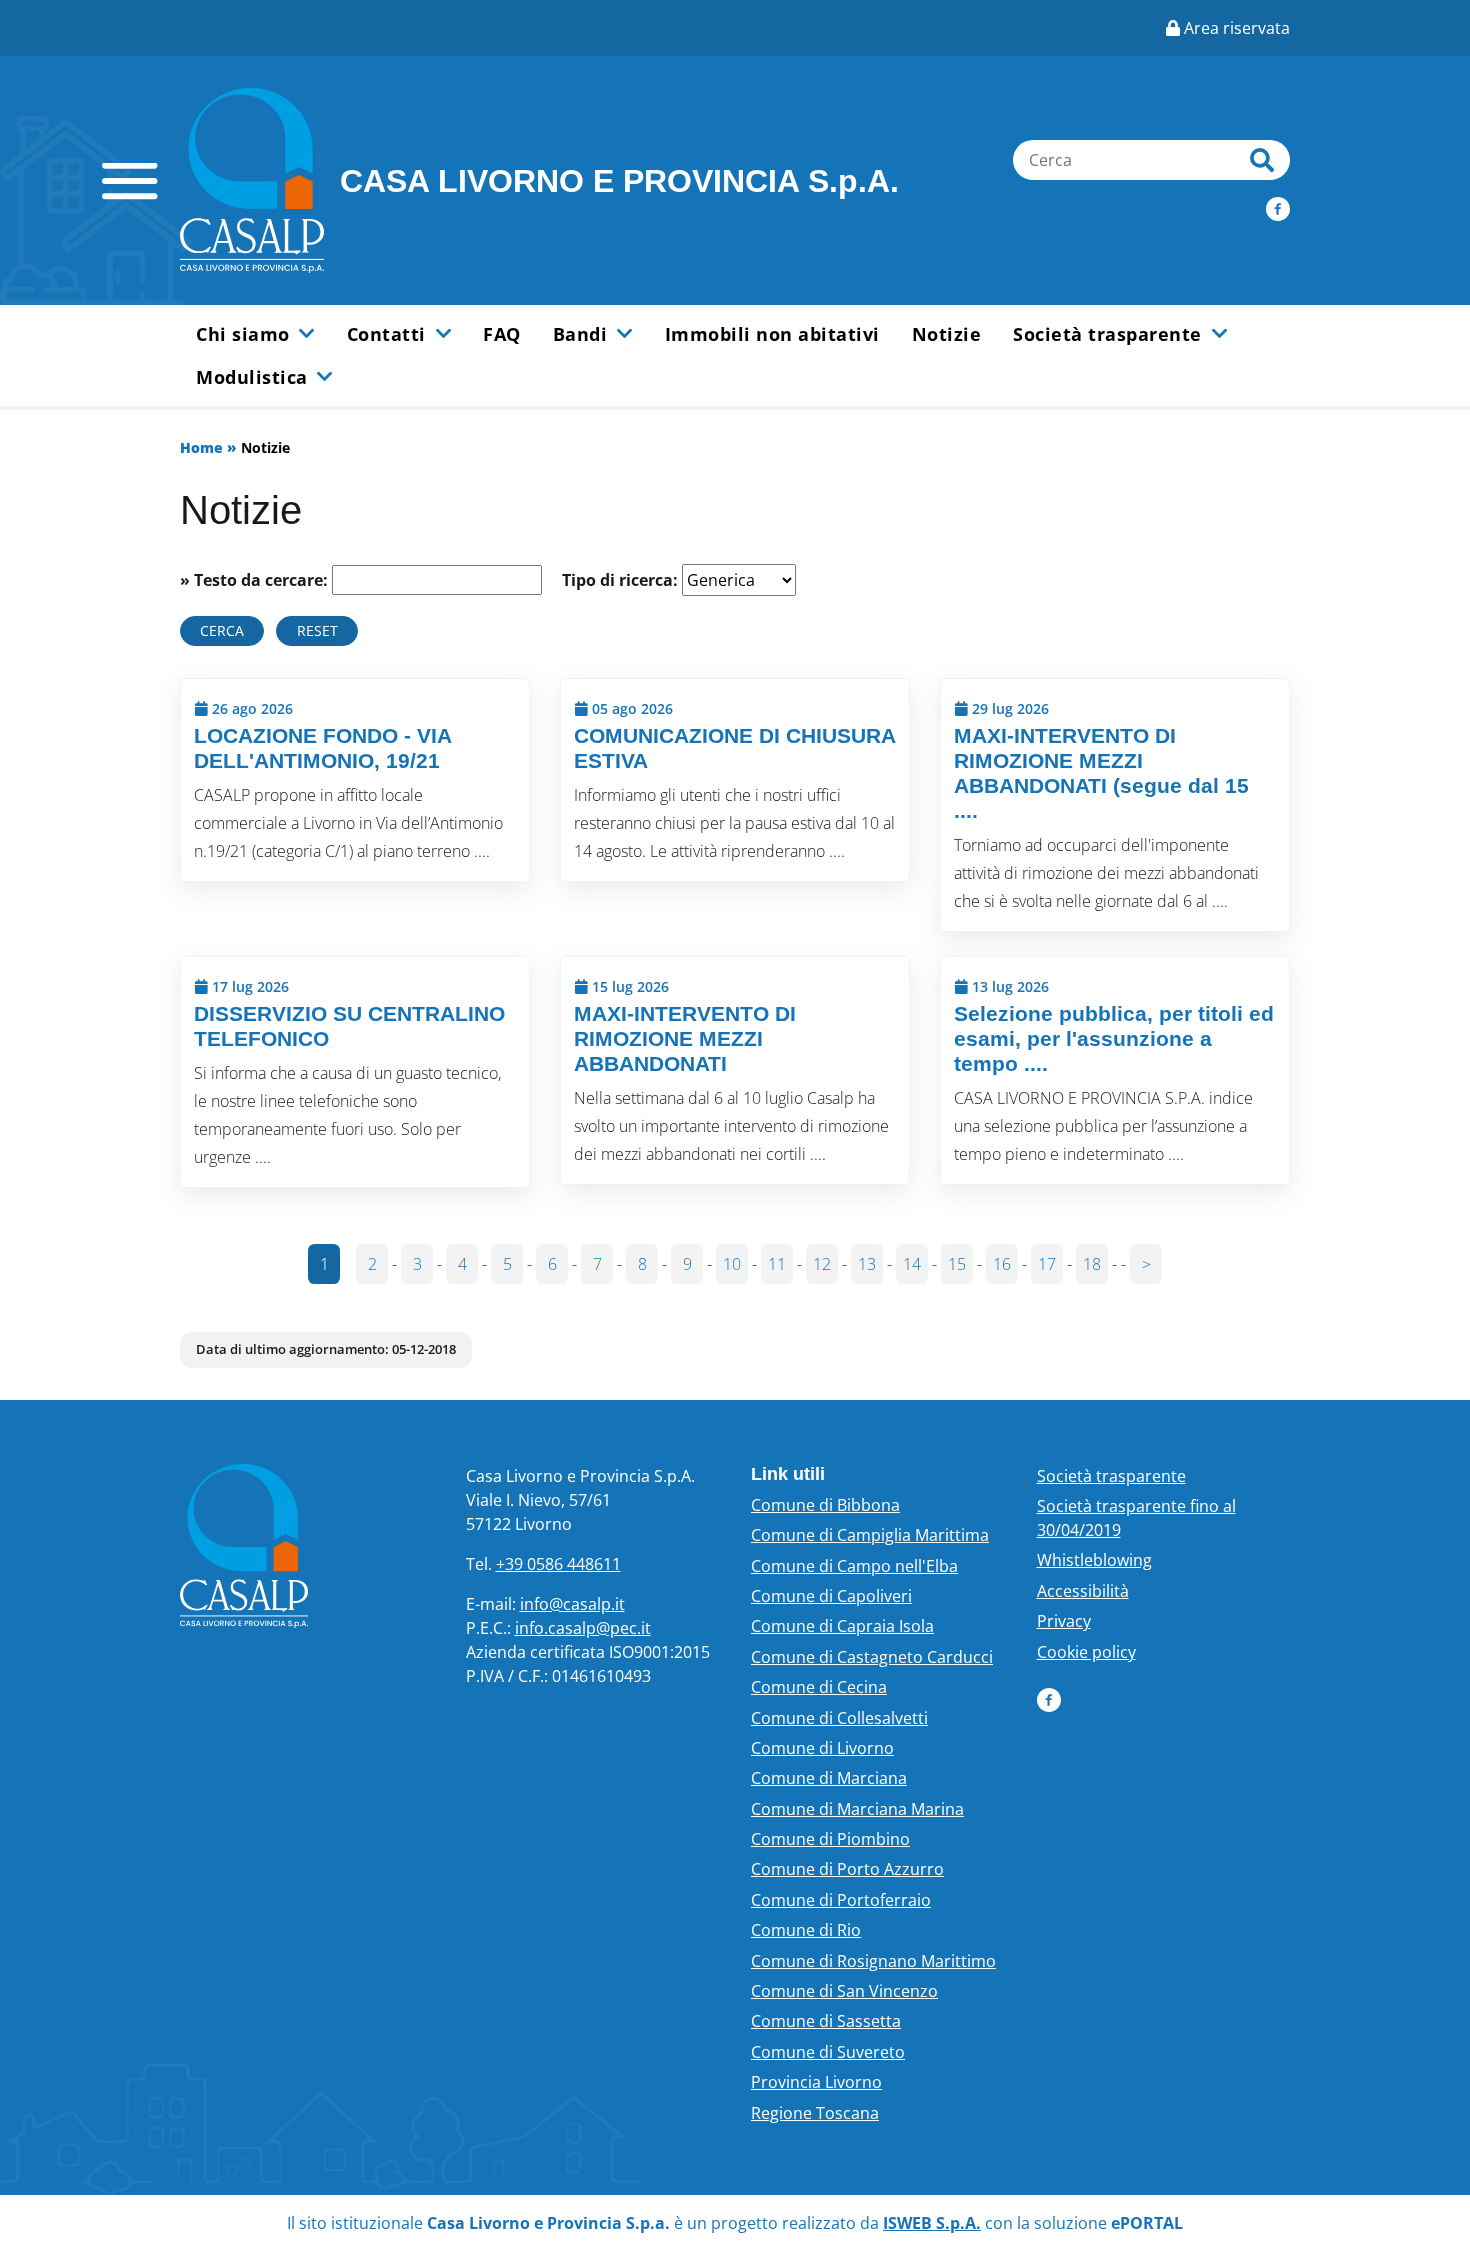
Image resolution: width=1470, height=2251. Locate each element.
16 (1002, 1264)
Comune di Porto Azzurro (847, 1869)
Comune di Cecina (819, 1687)
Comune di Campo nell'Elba (854, 1566)
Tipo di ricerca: (620, 580)
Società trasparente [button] (1110, 334)
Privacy (1064, 1621)
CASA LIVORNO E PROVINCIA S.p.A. (619, 181)
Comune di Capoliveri (831, 1596)
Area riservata (1235, 28)
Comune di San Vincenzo (844, 1991)
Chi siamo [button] (245, 334)
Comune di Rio (806, 1930)
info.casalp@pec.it (583, 1628)
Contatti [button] (389, 334)
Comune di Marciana (829, 1778)
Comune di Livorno (822, 1748)
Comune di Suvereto (828, 2052)
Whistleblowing (1094, 1560)
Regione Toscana (815, 2113)
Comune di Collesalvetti (839, 1718)
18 (1092, 1264)
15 (957, 1264)
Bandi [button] (583, 334)
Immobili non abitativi (772, 334)
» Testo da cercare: (254, 580)
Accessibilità (1083, 1591)
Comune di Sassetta (826, 2021)
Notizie (947, 334)
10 (732, 1264)
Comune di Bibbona (825, 1505)
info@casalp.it (572, 1604)
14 (912, 1264)
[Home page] (252, 180)
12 (822, 1264)
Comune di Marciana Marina (857, 1809)
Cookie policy (1086, 1652)
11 (777, 1264)
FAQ (502, 334)
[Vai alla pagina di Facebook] (1278, 208)
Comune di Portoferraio (841, 1900)
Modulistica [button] (254, 377)
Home (201, 447)
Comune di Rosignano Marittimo (873, 1961)
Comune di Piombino (830, 1839)
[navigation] (130, 180)
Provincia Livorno (816, 2082)
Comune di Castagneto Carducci (872, 1657)
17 (1047, 1264)
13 (867, 1264)
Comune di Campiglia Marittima (870, 1535)
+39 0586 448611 (558, 1564)
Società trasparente (1111, 1476)
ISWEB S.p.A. (932, 2223)
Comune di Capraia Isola (842, 1626)
